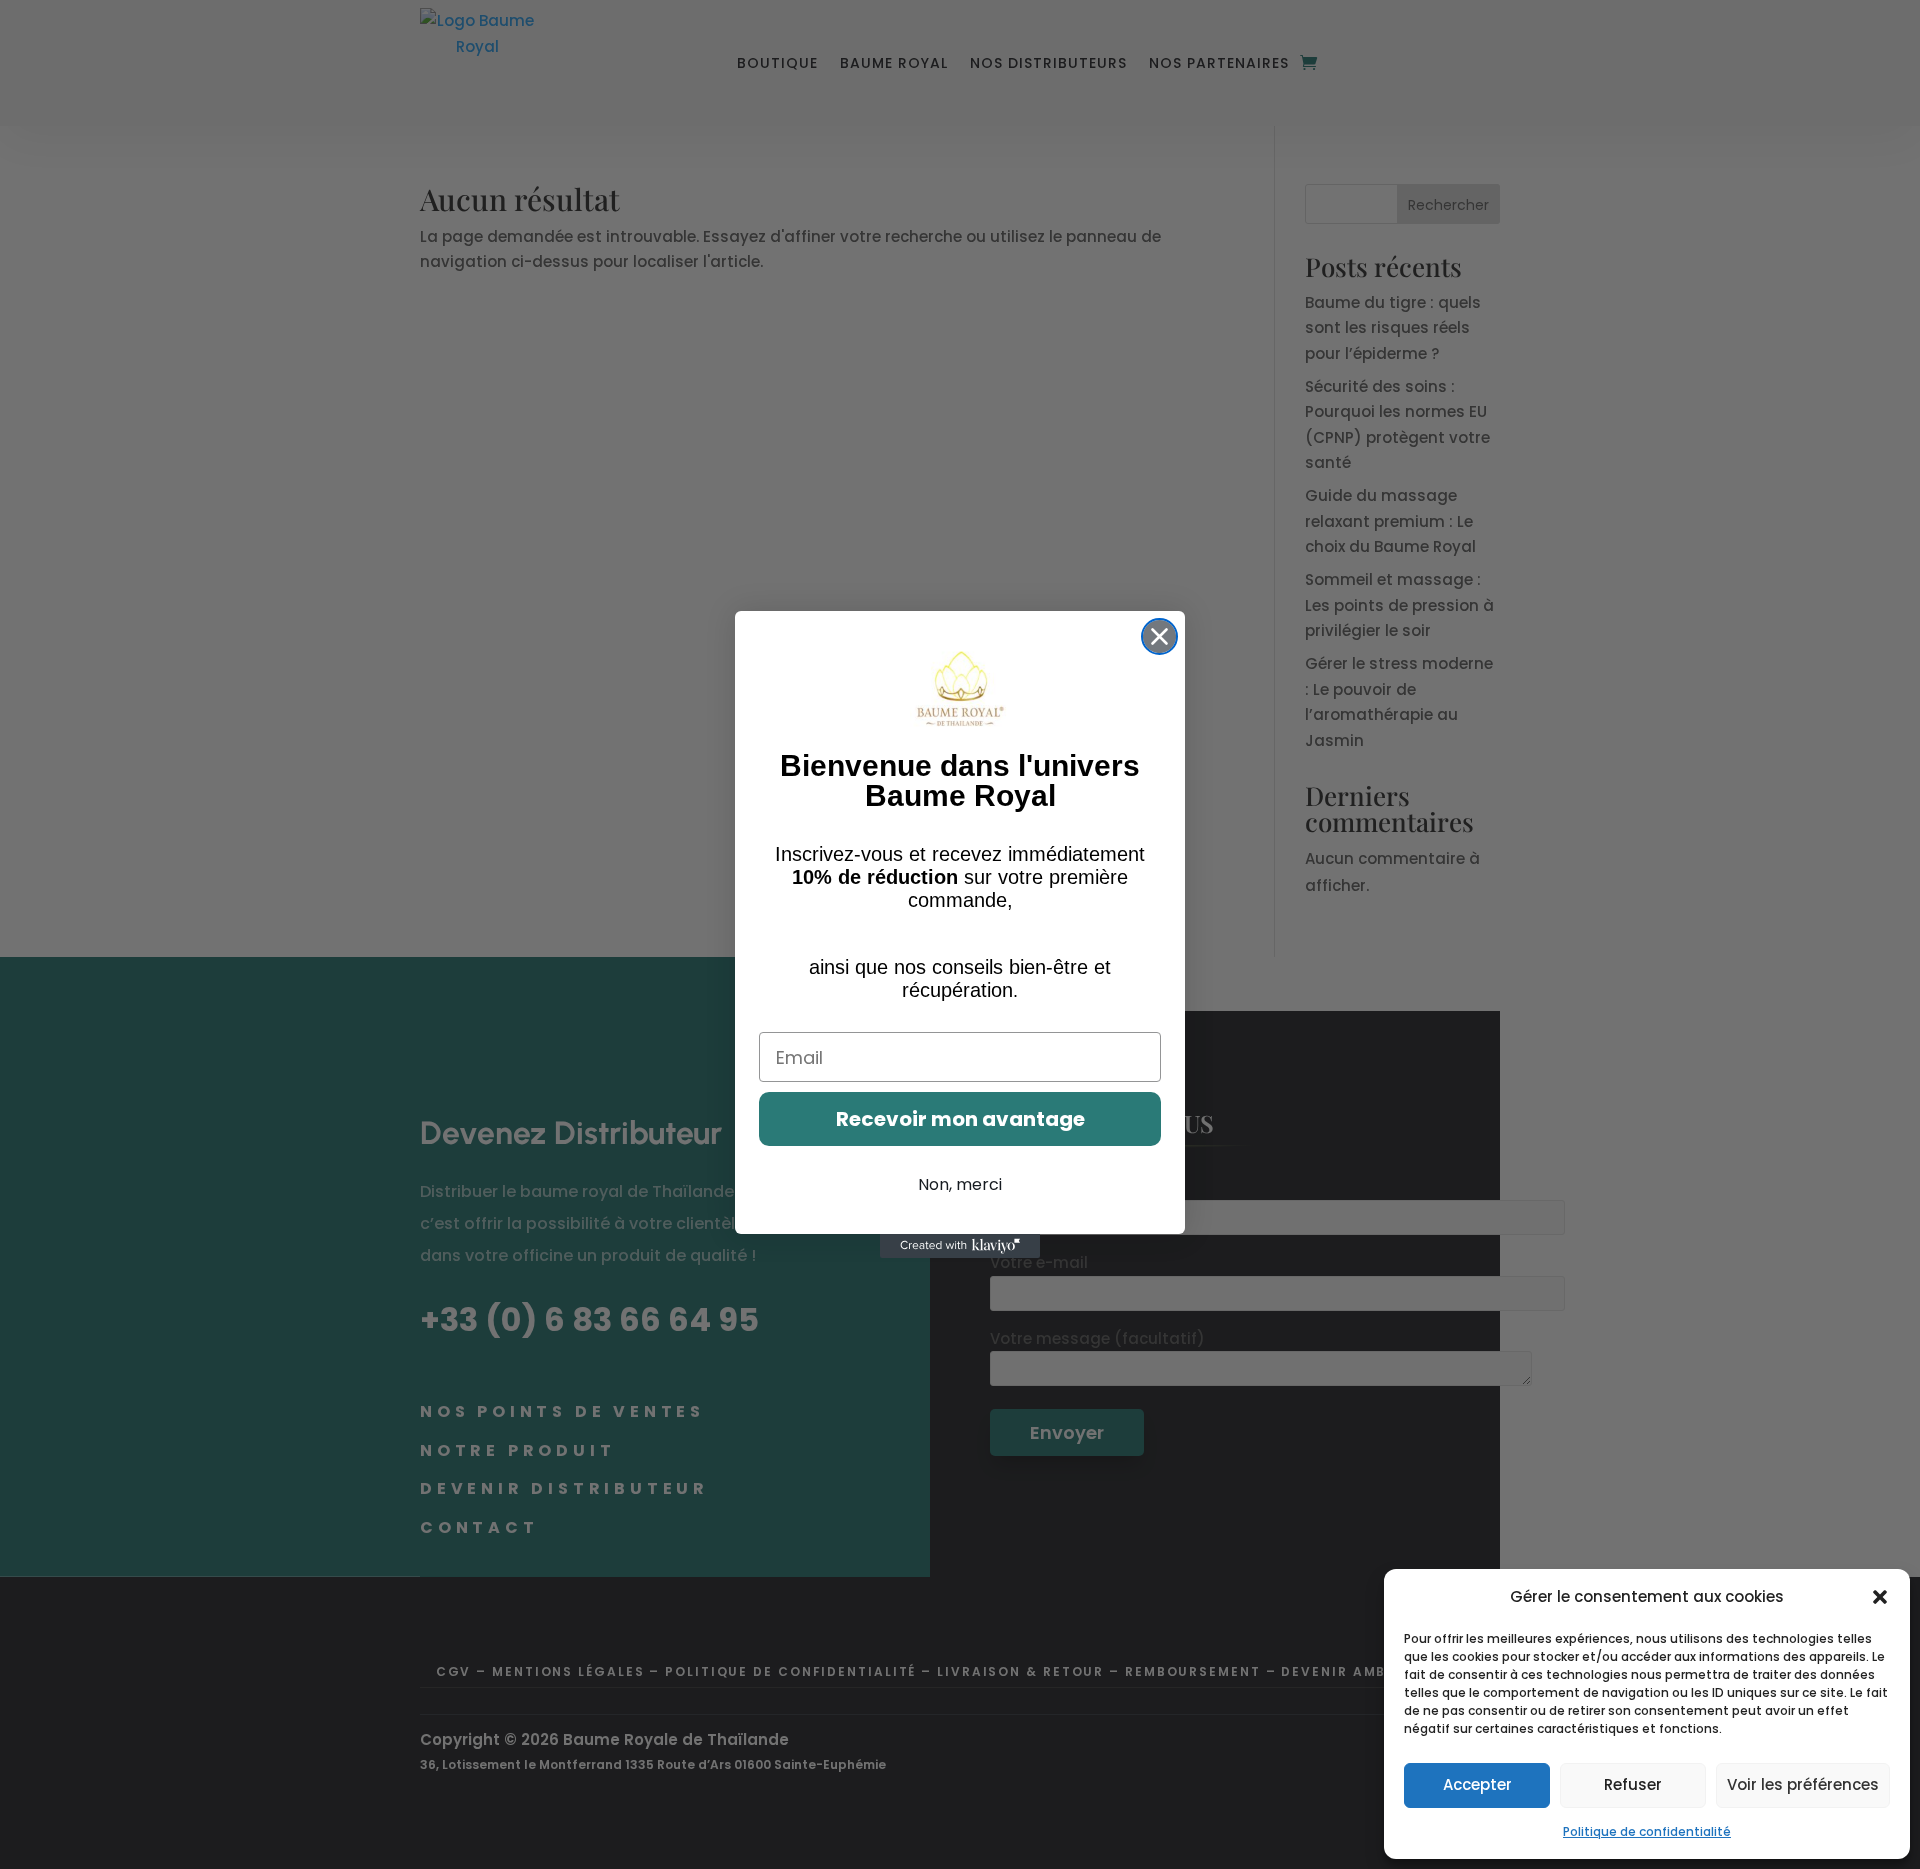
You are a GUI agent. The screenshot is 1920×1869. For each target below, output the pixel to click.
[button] (1880, 1597)
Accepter (1477, 1784)
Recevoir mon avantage (960, 1119)
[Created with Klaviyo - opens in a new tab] (960, 1246)
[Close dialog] (1159, 636)
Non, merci (960, 1184)
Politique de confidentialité (1647, 1831)
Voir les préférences (1803, 1784)
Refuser (1633, 1784)
